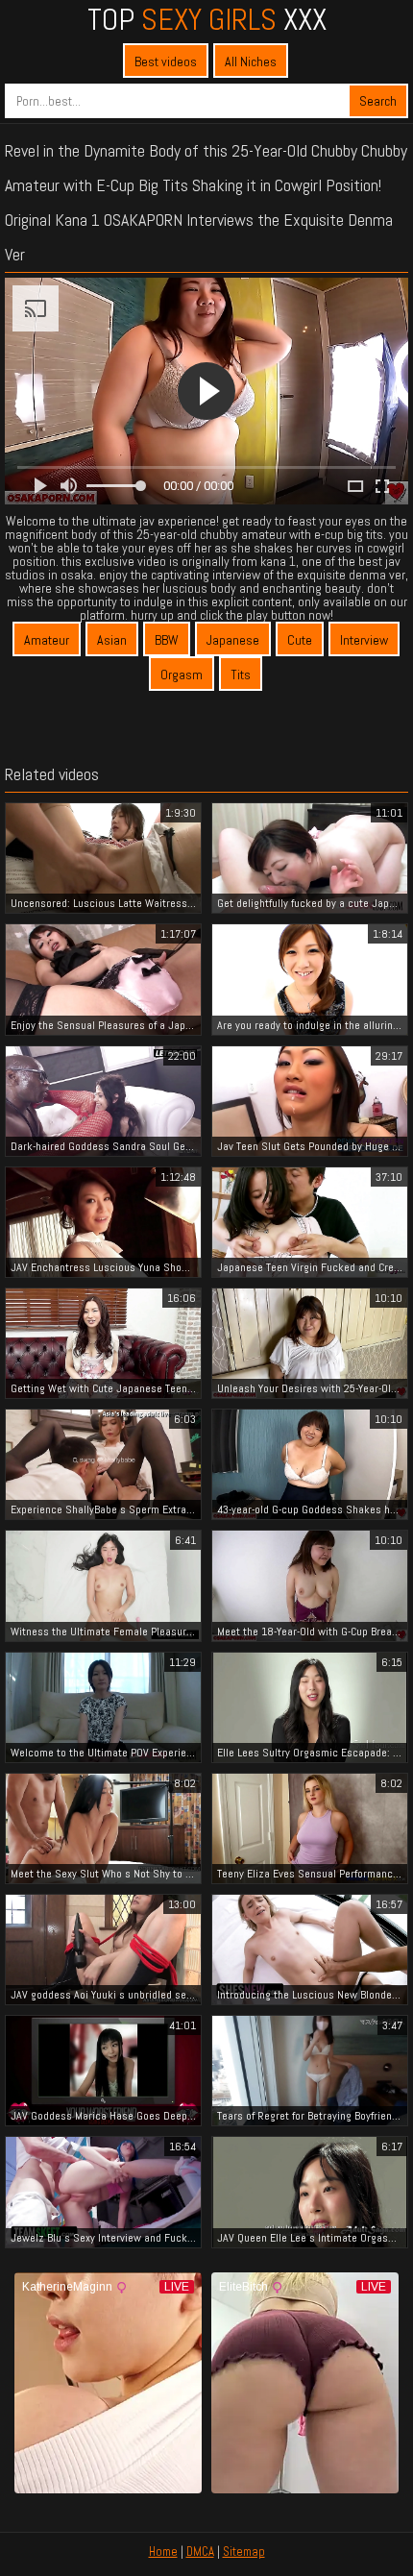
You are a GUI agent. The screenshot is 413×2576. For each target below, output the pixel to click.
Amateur (47, 640)
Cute (300, 640)
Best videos (166, 61)
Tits (241, 675)
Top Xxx (207, 19)
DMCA (200, 2551)
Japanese (233, 640)
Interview (364, 640)
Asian (112, 640)
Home (163, 2551)
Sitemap (244, 2551)
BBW (167, 640)
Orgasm (182, 675)
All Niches (251, 61)
